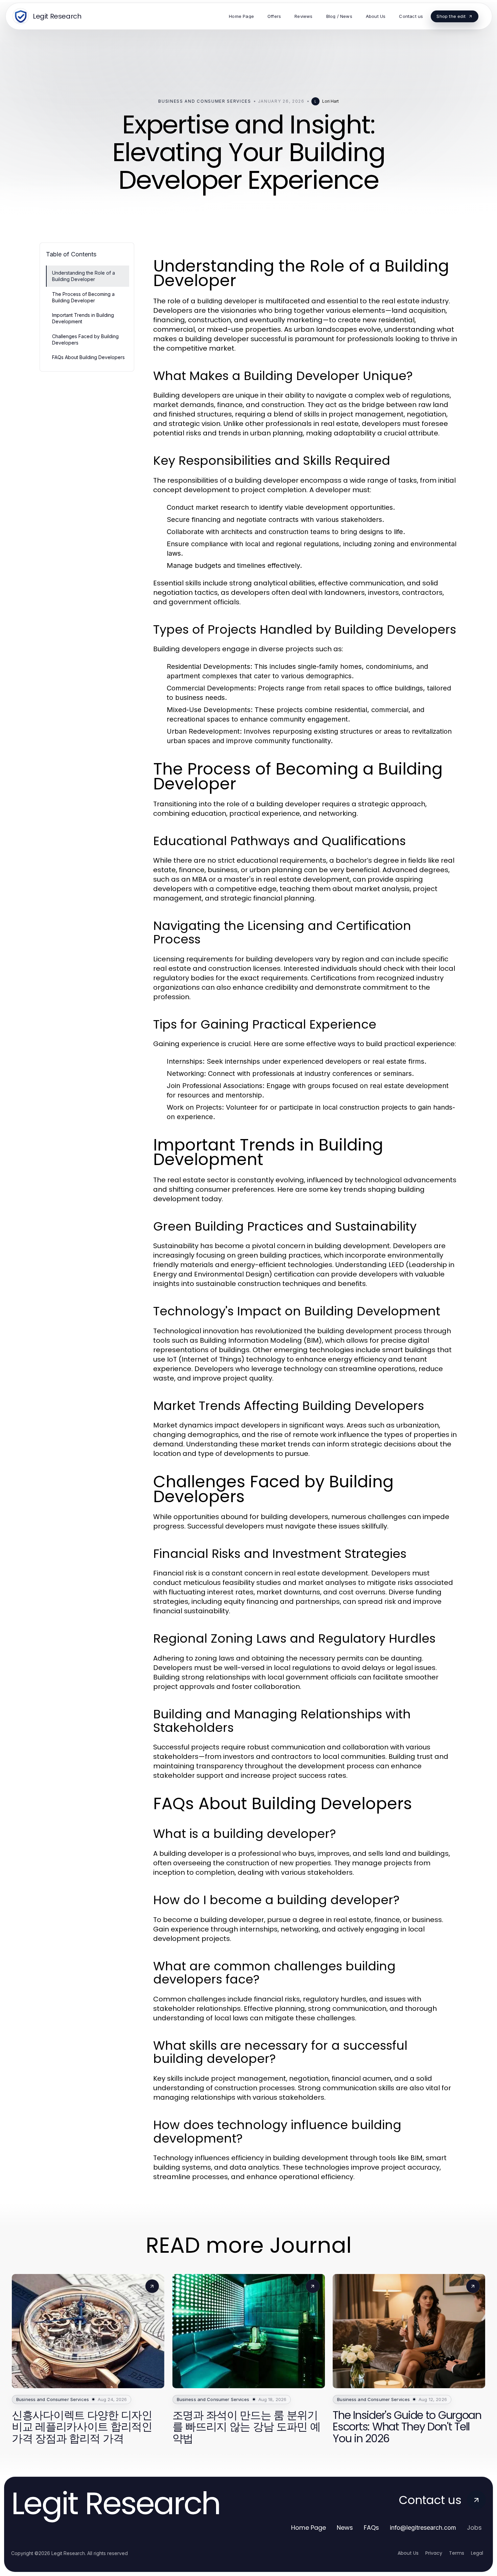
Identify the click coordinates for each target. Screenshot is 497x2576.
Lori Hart (330, 101)
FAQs (371, 2528)
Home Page (309, 2528)
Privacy (434, 2553)
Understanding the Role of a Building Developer (84, 276)
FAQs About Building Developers (88, 357)
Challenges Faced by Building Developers (85, 339)
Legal (477, 2553)
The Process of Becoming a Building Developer (83, 297)
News (345, 2528)
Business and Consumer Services (205, 101)
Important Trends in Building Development (83, 318)
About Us (408, 2553)
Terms (457, 2553)
